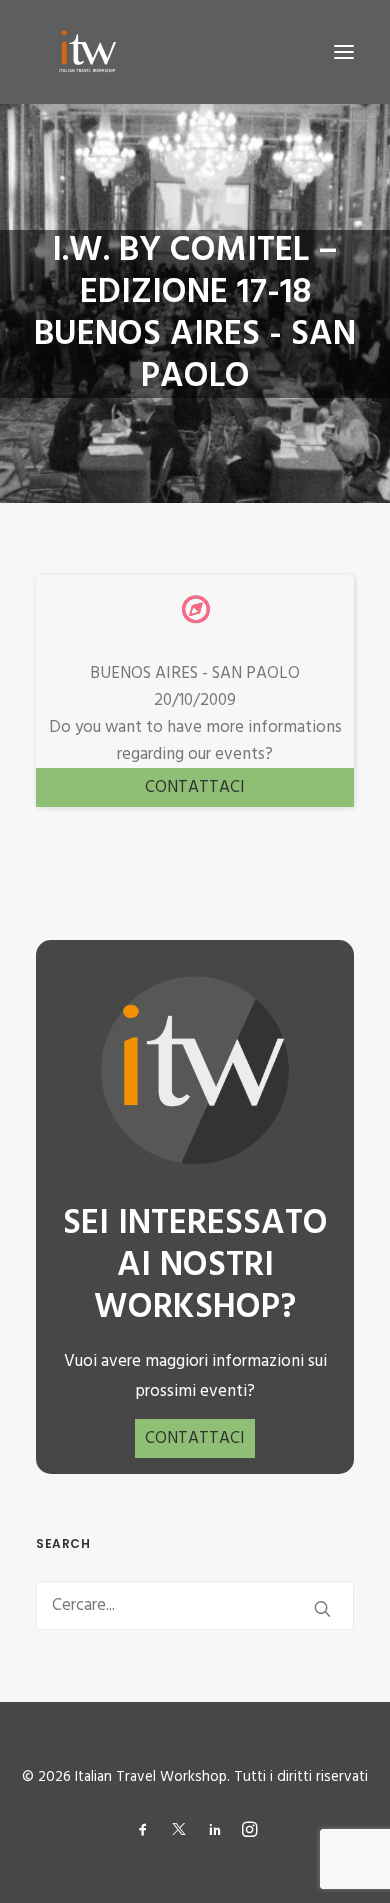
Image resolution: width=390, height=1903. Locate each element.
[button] (344, 52)
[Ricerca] (195, 1605)
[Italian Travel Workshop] (86, 52)
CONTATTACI (195, 787)
